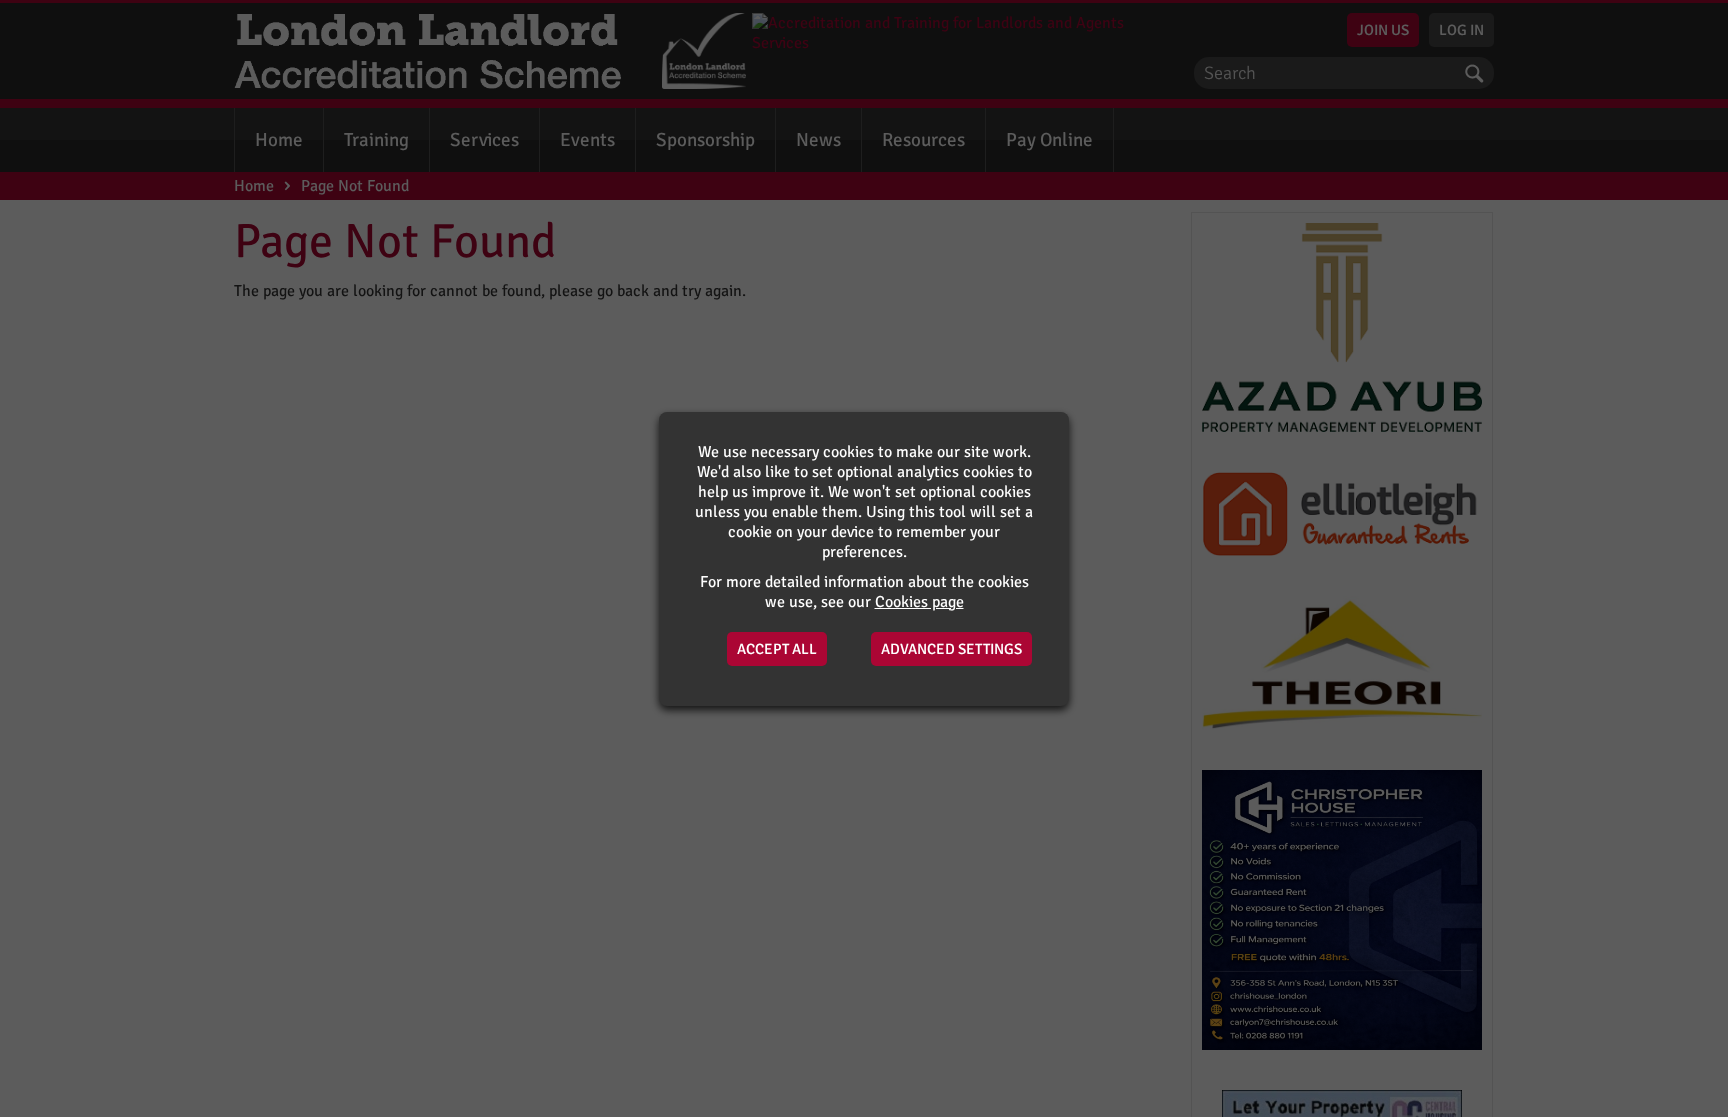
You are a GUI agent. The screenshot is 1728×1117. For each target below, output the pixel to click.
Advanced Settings (951, 649)
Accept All (777, 649)
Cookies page (919, 602)
